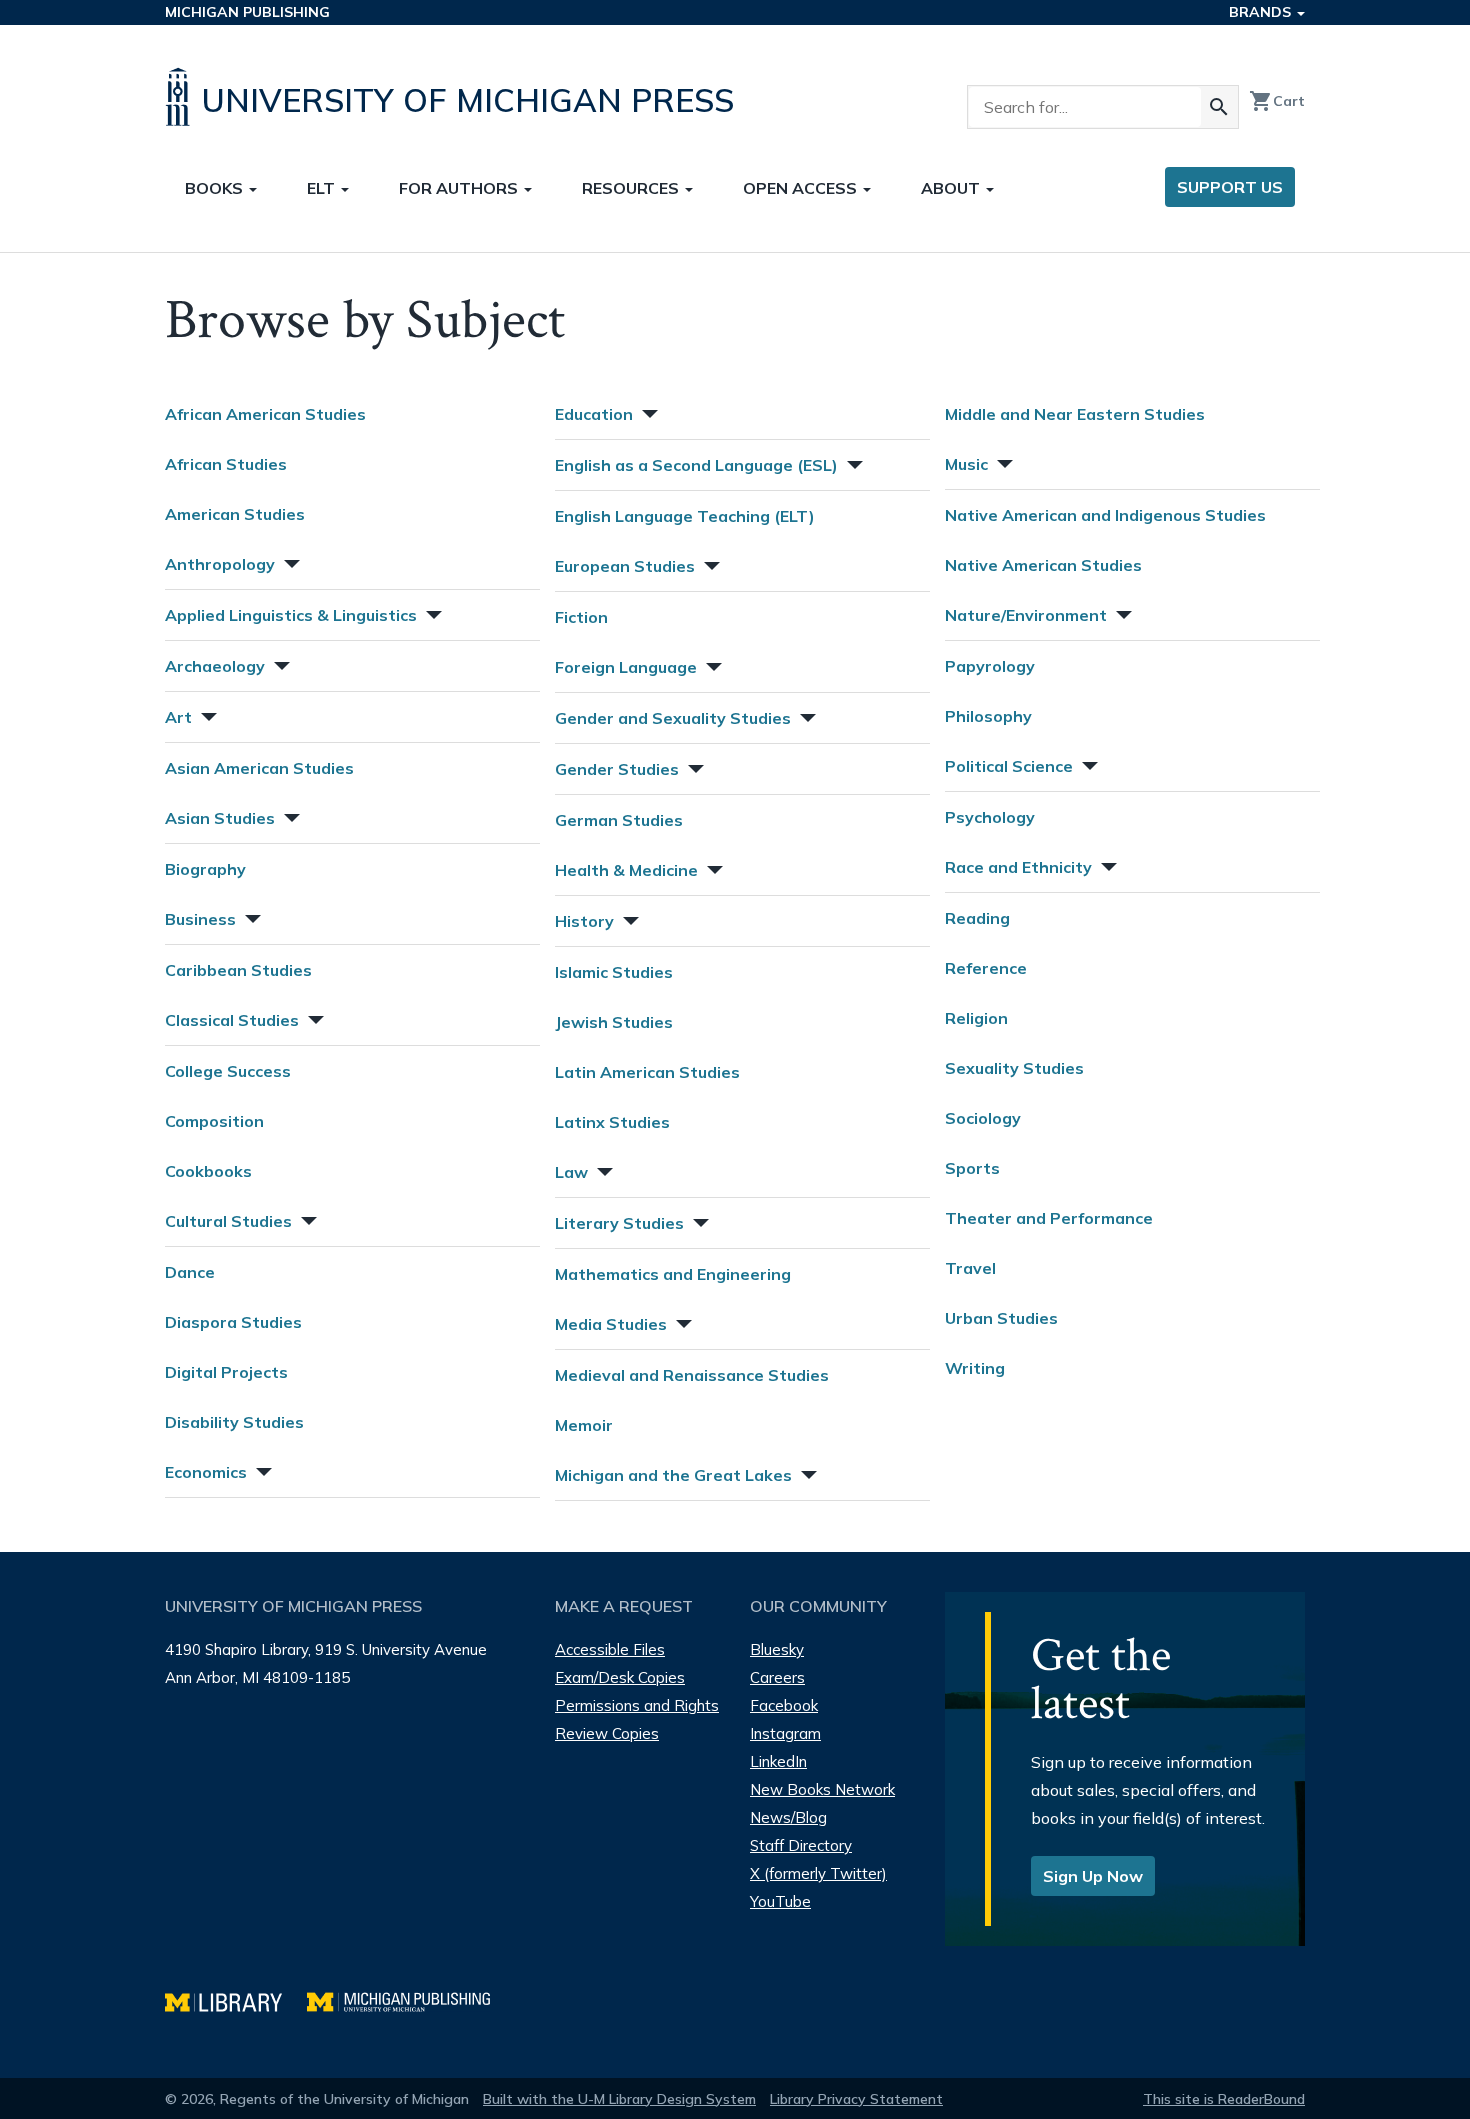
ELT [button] (323, 188)
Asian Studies (220, 818)
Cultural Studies (228, 1221)
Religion (976, 1018)
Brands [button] (1262, 12)
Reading (977, 918)
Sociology (983, 1118)
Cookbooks (208, 1171)
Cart (1277, 101)
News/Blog (788, 1817)
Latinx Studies (612, 1122)
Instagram (785, 1733)
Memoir (584, 1425)
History (584, 921)
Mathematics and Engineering (673, 1274)
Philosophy (988, 716)
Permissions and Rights (637, 1705)
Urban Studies (1001, 1318)
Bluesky (777, 1649)
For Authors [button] (460, 188)
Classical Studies (232, 1020)
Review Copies (607, 1733)
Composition (214, 1121)
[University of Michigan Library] (236, 1999)
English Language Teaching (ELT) (685, 516)
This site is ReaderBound (1224, 2099)
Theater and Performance (1049, 1218)
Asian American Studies (259, 768)
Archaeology (215, 666)
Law (571, 1172)
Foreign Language (626, 667)
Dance (190, 1272)
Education (594, 414)
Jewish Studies (614, 1022)
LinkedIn (778, 1761)
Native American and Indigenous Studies (1105, 515)
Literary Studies (619, 1223)
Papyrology (990, 666)
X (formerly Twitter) (818, 1873)
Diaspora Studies (233, 1322)
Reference (986, 968)
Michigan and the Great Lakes (673, 1475)
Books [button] (216, 188)
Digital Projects (226, 1372)
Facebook (784, 1705)
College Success (228, 1071)
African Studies (226, 464)
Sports (972, 1168)
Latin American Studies (647, 1072)
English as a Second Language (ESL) (696, 465)
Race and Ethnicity (1018, 867)
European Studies (625, 566)
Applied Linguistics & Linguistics (291, 615)
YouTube (780, 1901)
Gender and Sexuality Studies (673, 718)
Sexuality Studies (1014, 1068)
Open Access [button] (802, 188)
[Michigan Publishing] (408, 1999)
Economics (206, 1472)
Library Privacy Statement (856, 2099)
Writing (975, 1368)
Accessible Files (610, 1649)
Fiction (581, 617)
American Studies (235, 514)
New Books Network (822, 1789)
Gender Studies (617, 769)
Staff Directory (801, 1845)
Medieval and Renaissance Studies (692, 1375)
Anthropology (220, 564)
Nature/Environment (1026, 615)
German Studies (619, 820)
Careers (777, 1677)
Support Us (1230, 187)
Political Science (1009, 766)
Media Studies (611, 1324)
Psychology (990, 817)
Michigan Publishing (247, 12)
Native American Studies (1043, 565)
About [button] (952, 188)
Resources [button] (632, 188)
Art (178, 717)
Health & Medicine (626, 870)
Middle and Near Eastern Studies (1075, 414)
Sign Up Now (1093, 1876)
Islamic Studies (614, 972)
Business (200, 919)
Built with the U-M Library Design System (619, 2099)
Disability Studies (234, 1422)
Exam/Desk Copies (620, 1677)
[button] (290, 561)
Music (966, 464)
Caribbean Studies (238, 970)
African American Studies (265, 414)
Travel (970, 1268)
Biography (205, 869)
